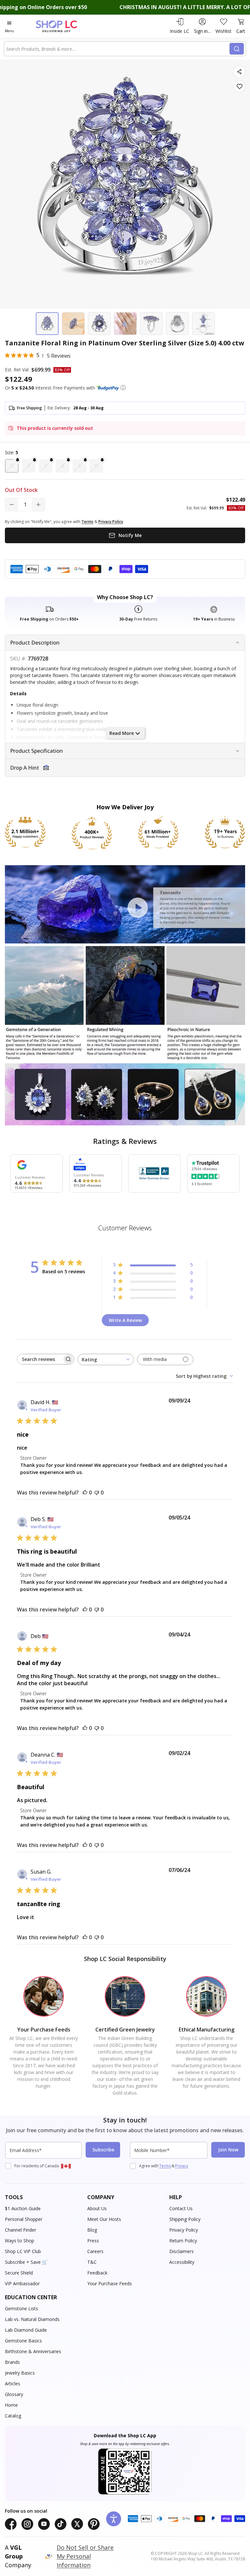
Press (93, 2241)
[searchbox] (40, 1359)
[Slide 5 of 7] (151, 324)
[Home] (63, 26)
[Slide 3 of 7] (99, 324)
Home (11, 2405)
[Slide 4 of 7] (125, 324)
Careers (95, 2251)
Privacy (182, 2166)
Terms (165, 2166)
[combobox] (118, 49)
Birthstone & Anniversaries (33, 2351)
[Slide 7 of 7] (203, 324)
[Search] (237, 49)
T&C (92, 2262)
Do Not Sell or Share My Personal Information (85, 2556)
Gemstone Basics (23, 2341)
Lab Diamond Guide (26, 2330)
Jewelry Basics (20, 2373)
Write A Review (125, 1320)
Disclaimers (181, 2251)
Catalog (13, 2416)
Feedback (97, 2273)
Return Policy (183, 2241)
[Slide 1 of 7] (47, 324)
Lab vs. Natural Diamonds (32, 2319)
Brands (12, 2362)
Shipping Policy (185, 2219)
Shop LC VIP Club (23, 2251)
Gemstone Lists (21, 2308)
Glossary (14, 2394)
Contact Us (181, 2208)
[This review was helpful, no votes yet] (85, 1493)
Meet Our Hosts (104, 2219)
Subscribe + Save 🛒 (26, 2262)
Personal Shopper (24, 2219)
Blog (92, 2230)
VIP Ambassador (22, 2283)
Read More (122, 733)
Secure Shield (19, 2273)
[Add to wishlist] (239, 86)
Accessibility (182, 2262)
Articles (13, 2384)
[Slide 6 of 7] (177, 324)
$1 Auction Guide (23, 2208)
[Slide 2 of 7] (73, 324)
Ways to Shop (20, 2241)
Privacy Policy (184, 2230)
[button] (123, 388)
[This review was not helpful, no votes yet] (97, 1493)
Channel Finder (21, 2230)
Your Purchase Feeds (110, 2283)
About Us (97, 2208)
